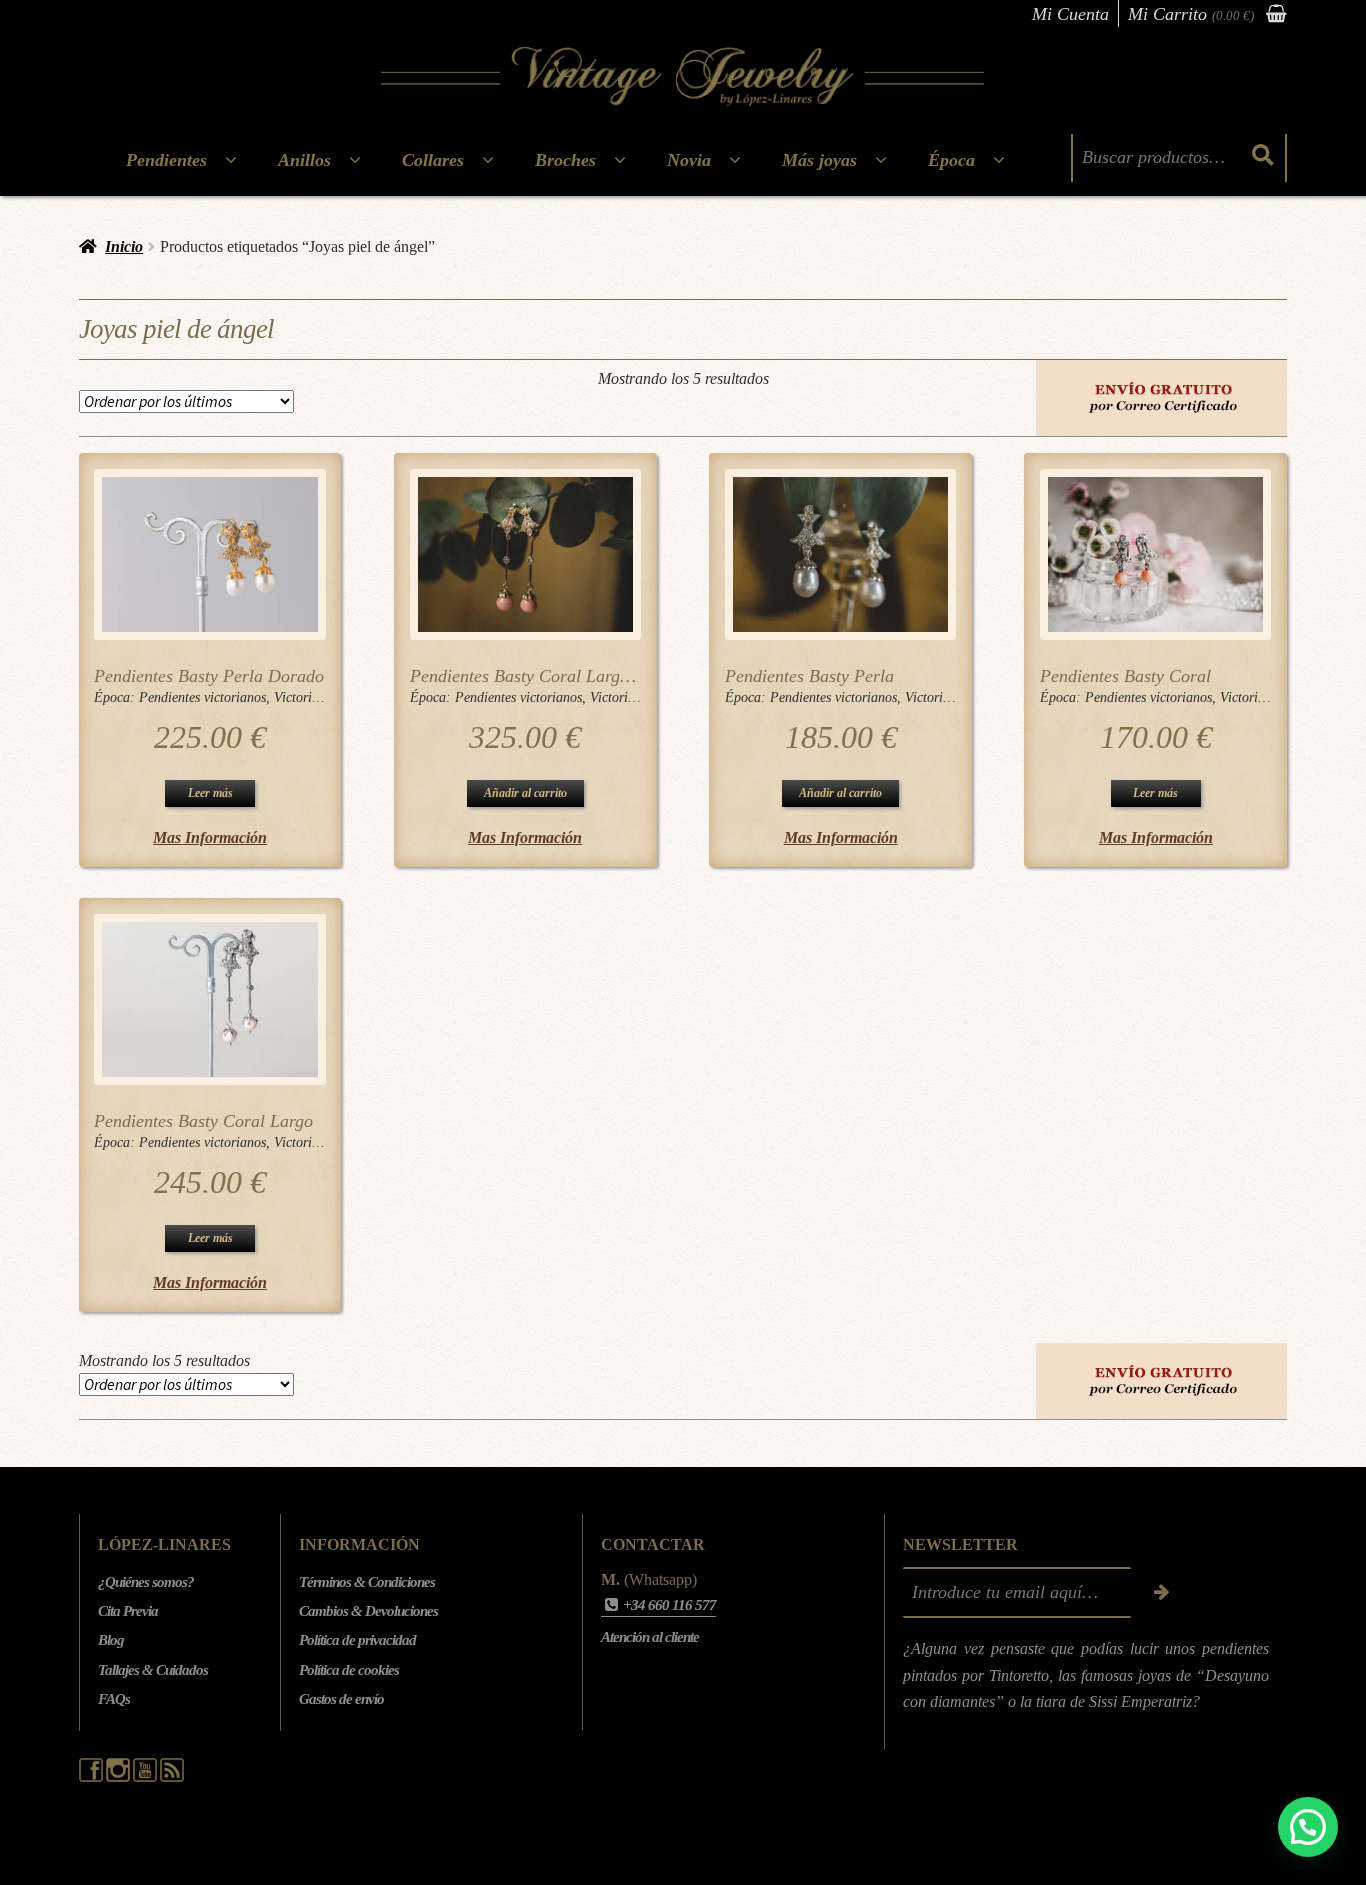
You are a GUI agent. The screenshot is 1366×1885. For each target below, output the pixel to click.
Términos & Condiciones (367, 1582)
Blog (111, 1640)
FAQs (114, 1699)
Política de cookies (349, 1670)
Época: (116, 697)
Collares (433, 160)
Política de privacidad (357, 1640)
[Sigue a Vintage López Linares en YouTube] (146, 1777)
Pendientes (166, 160)
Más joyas (819, 160)
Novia (689, 160)
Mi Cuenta (1070, 14)
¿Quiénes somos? (146, 1582)
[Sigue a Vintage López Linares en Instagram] (119, 1777)
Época (951, 160)
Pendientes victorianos (202, 697)
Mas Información (210, 837)
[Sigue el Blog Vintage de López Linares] (172, 1777)
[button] (1308, 1827)
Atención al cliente (650, 1637)
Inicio (124, 246)
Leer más (210, 793)
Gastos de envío (341, 1699)
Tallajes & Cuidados (153, 1670)
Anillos (304, 160)
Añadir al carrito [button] (525, 793)
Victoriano (303, 697)
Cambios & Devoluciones (368, 1611)
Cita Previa (128, 1611)
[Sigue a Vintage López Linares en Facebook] (92, 1777)
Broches (565, 160)
